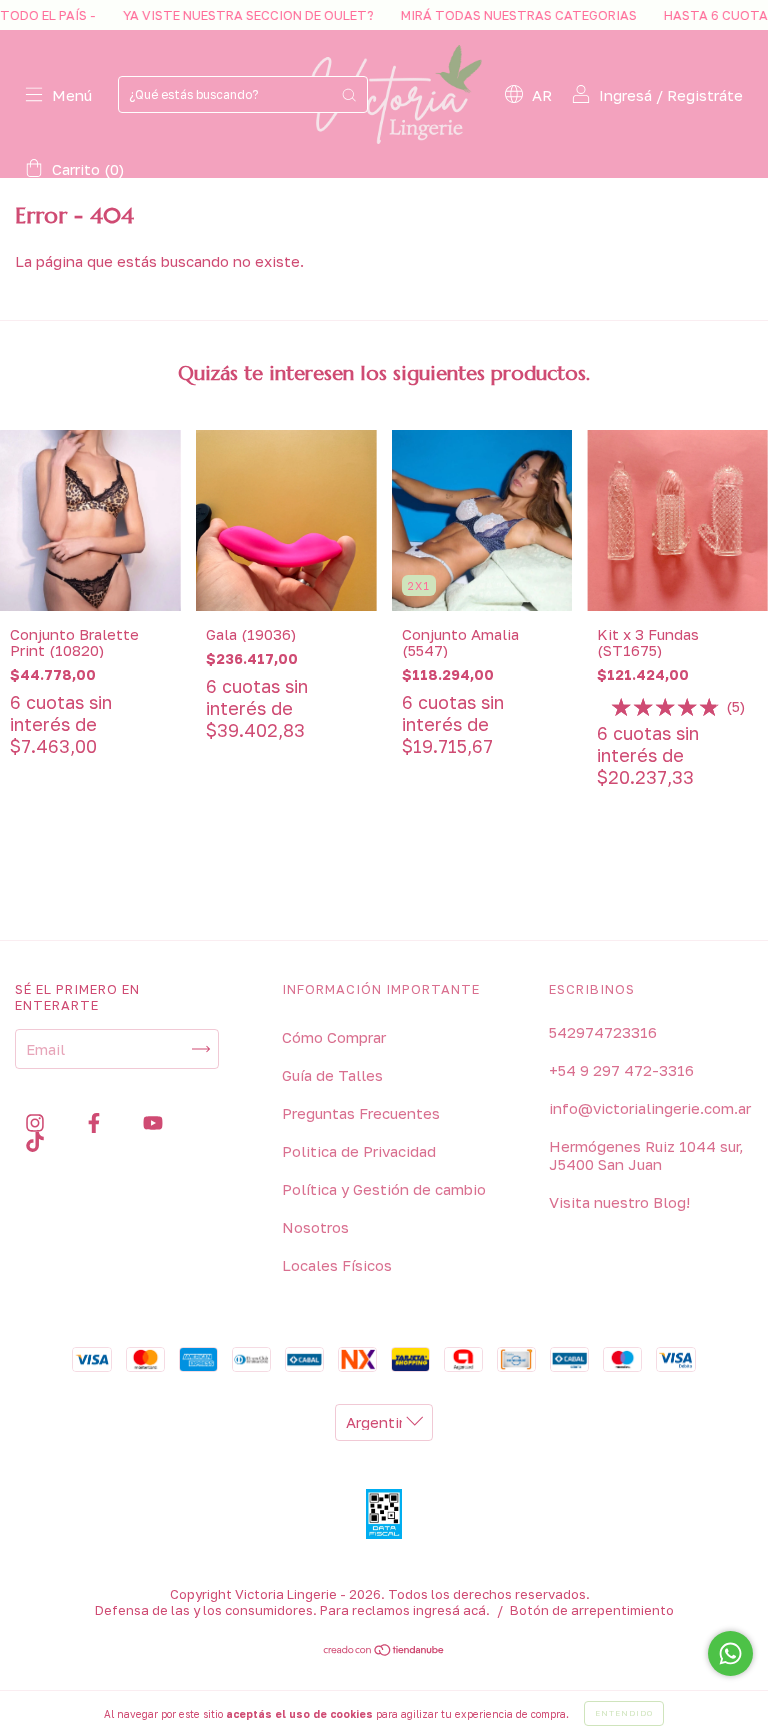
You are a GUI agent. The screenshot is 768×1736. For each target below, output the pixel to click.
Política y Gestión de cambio (384, 1189)
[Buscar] (349, 94)
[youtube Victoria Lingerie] (153, 1122)
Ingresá (625, 95)
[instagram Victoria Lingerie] (37, 1122)
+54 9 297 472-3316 (621, 1070)
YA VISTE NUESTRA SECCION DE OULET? (220, 15)
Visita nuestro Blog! (619, 1202)
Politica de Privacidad (359, 1151)
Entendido (624, 1713)
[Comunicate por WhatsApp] (730, 1653)
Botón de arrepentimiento (592, 1610)
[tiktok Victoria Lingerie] (35, 1142)
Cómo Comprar (334, 1037)
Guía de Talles (332, 1075)
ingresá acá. (451, 1610)
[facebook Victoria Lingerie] (96, 1122)
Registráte (705, 95)
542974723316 (603, 1032)
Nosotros (315, 1227)
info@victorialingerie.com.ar (650, 1108)
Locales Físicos (337, 1265)
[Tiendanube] (384, 1651)
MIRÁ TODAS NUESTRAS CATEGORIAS (490, 15)
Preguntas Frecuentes (361, 1113)
